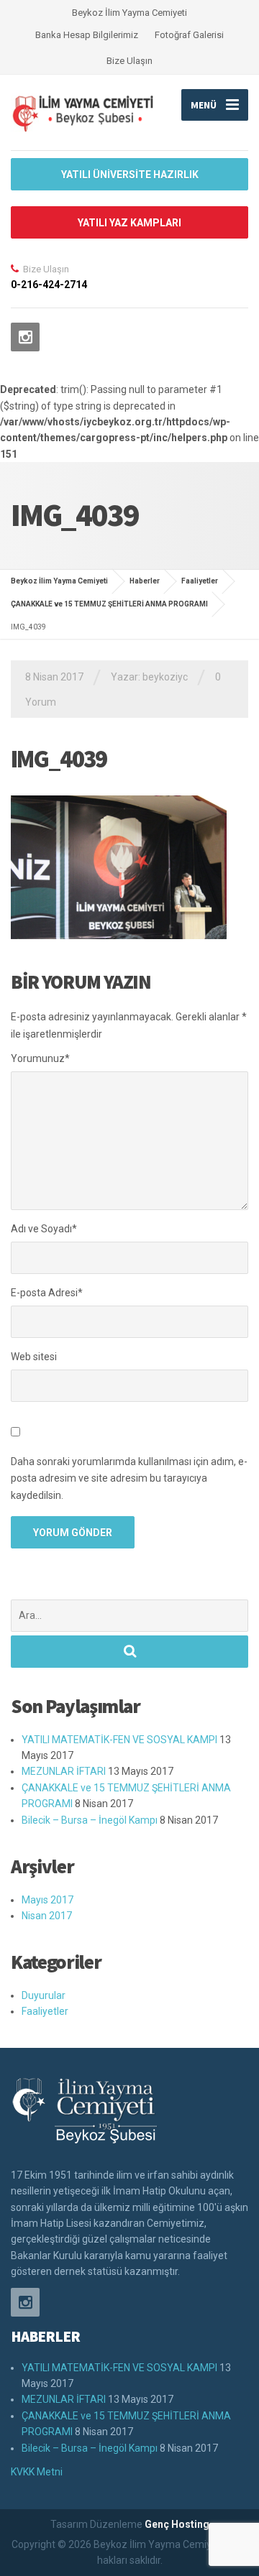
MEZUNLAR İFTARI (64, 1771)
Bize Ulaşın (129, 61)
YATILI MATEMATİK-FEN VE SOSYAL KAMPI (119, 1740)
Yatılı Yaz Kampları (129, 223)
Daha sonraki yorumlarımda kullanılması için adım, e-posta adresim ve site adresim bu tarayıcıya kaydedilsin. (129, 1479)
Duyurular (44, 1995)
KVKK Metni (37, 2472)
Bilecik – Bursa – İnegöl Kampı (90, 1820)
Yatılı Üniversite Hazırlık (130, 175)
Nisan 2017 (47, 1916)
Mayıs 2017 (47, 1900)
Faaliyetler (45, 2011)
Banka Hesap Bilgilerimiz (87, 35)
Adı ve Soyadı (44, 1229)
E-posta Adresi (47, 1293)
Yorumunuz (40, 1058)
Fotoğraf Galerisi (189, 35)
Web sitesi (34, 1357)
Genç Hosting (177, 2524)
